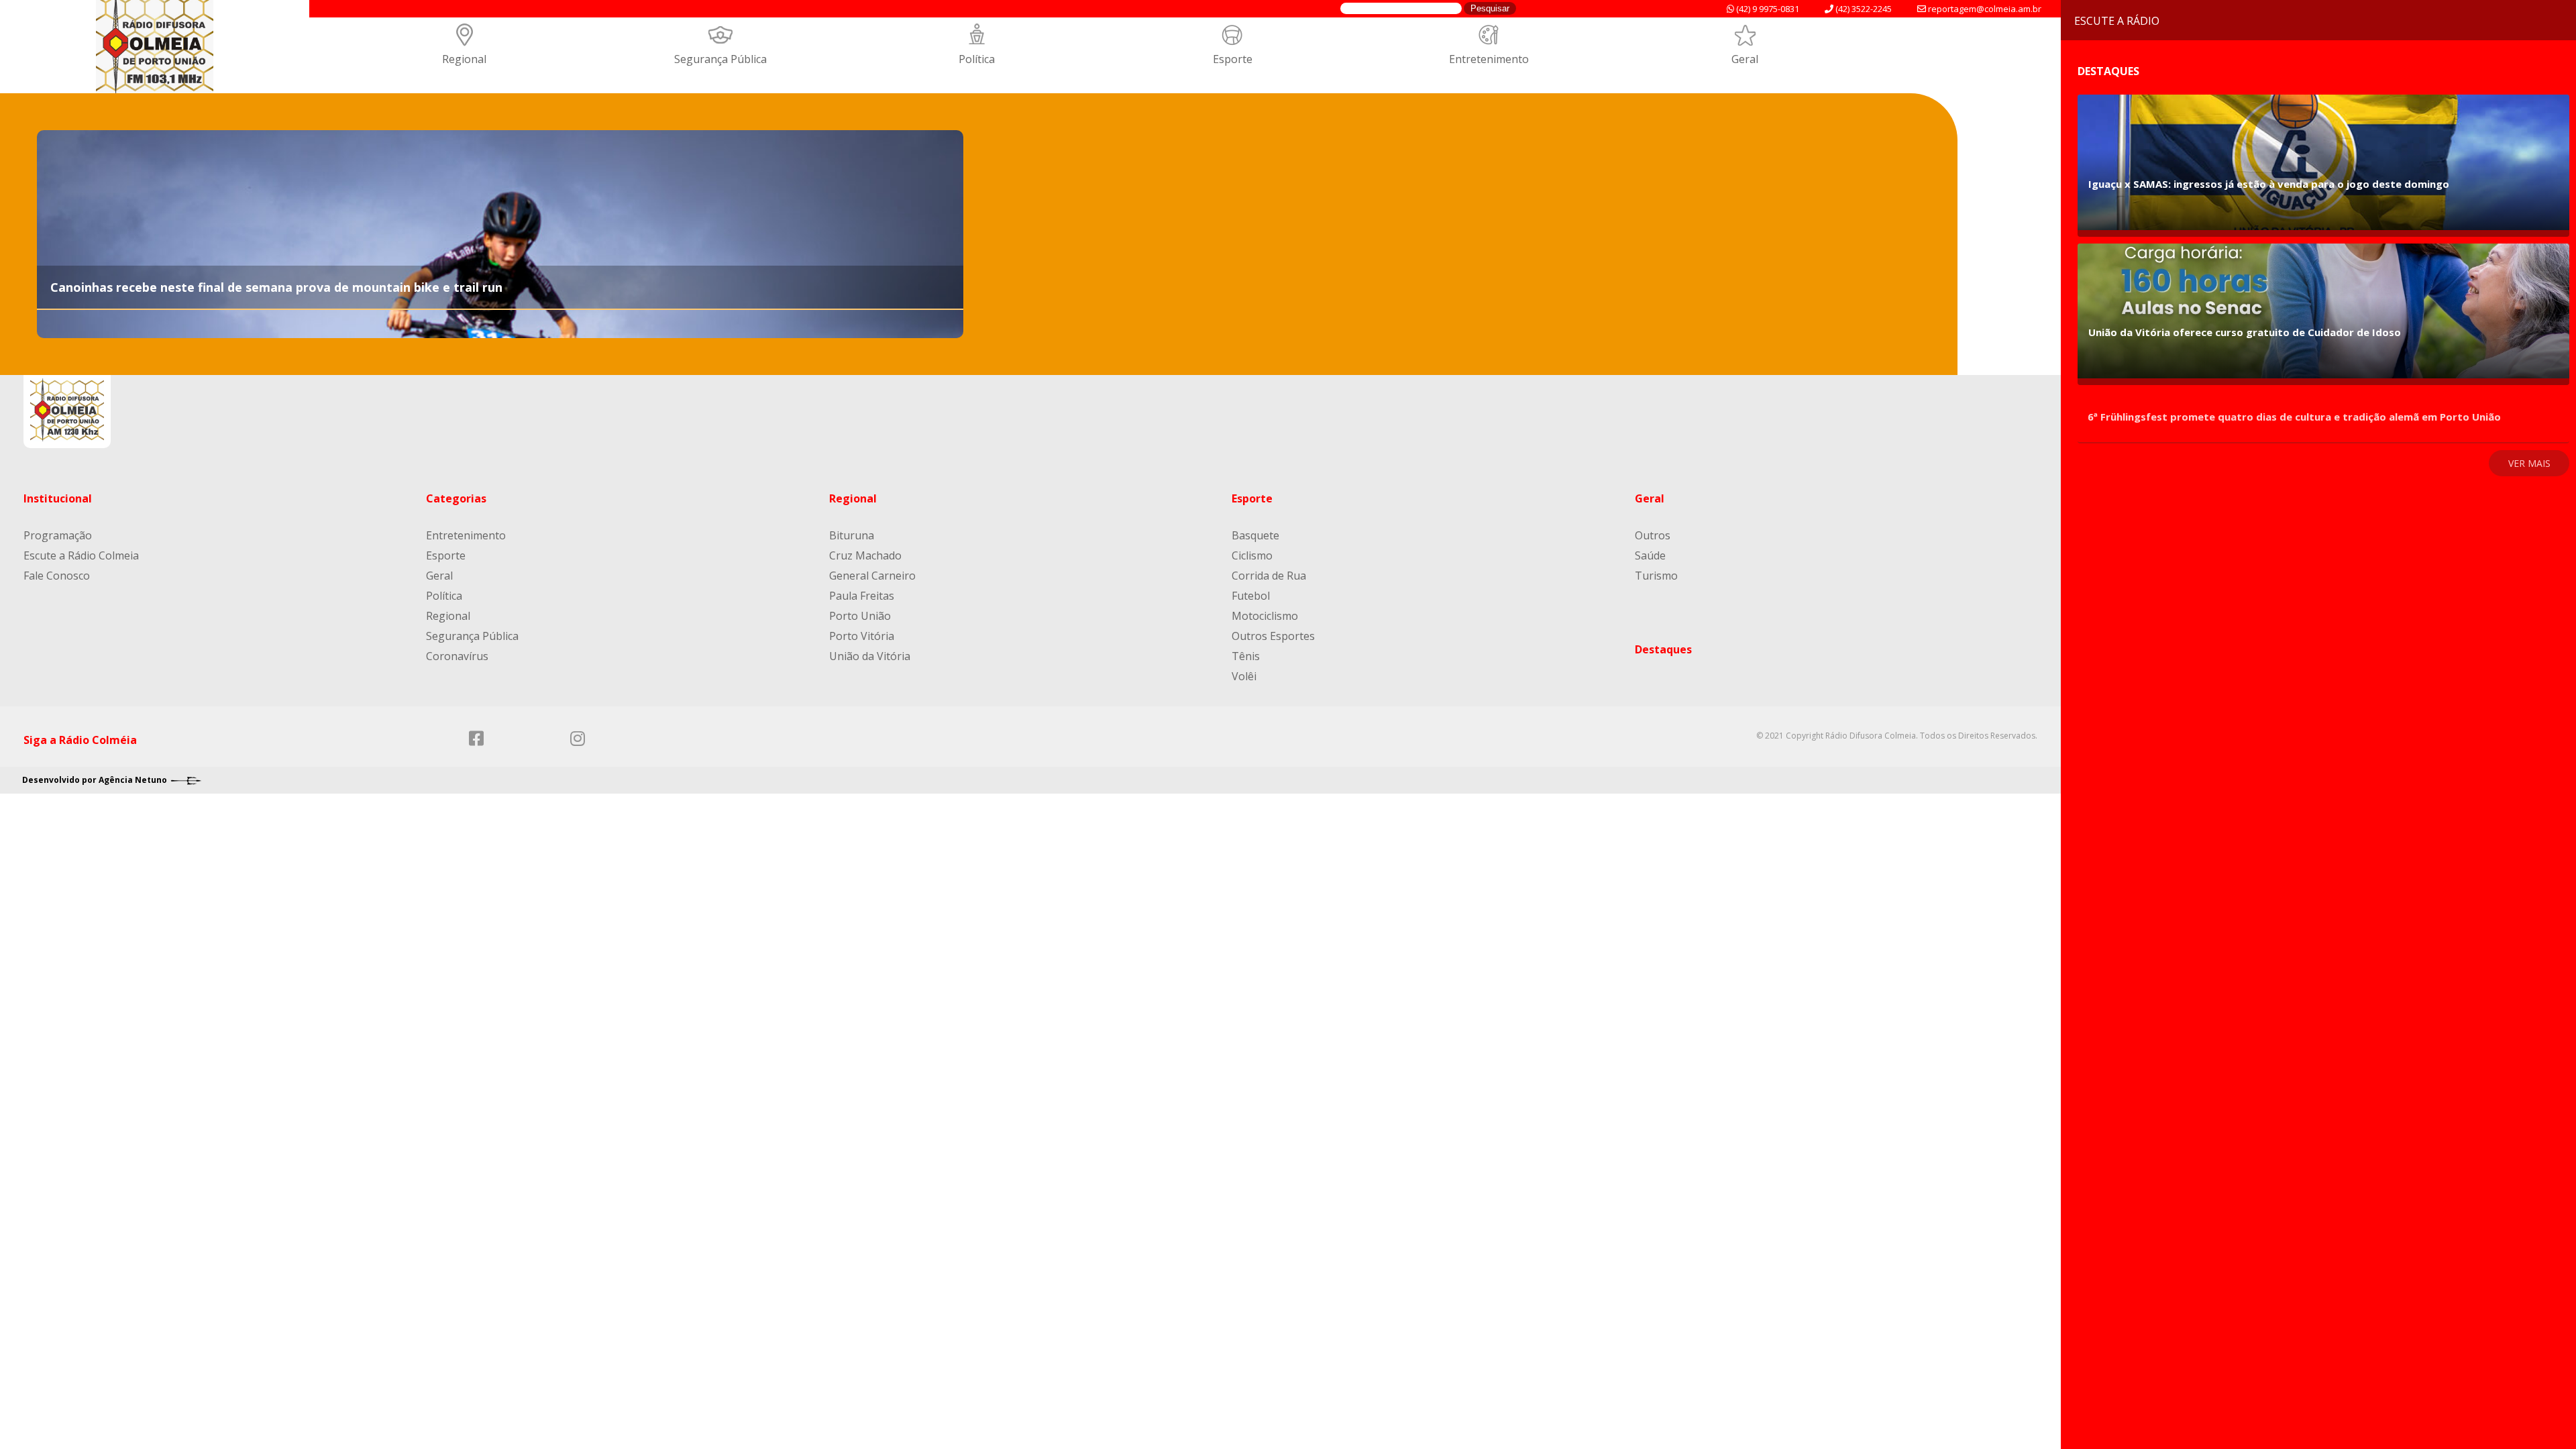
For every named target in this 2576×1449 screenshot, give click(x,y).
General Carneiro (872, 576)
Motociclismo (1265, 616)
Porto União (860, 616)
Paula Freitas (862, 596)
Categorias (456, 498)
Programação (58, 535)
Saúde (1650, 555)
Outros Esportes (1273, 636)
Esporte (1233, 59)
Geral (1745, 59)
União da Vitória (870, 656)
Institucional (58, 498)
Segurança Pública (720, 59)
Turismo (1656, 576)
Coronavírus (457, 656)
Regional (464, 59)
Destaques (1663, 649)
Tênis (1246, 656)
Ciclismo (1252, 555)
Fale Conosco (57, 576)
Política (977, 59)
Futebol (1251, 596)
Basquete (1255, 535)
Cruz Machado (865, 555)
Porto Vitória (862, 636)
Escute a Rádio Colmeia (81, 555)
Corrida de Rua (1269, 576)
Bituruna (852, 535)
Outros (1653, 535)
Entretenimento (1489, 59)
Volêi (1244, 676)
